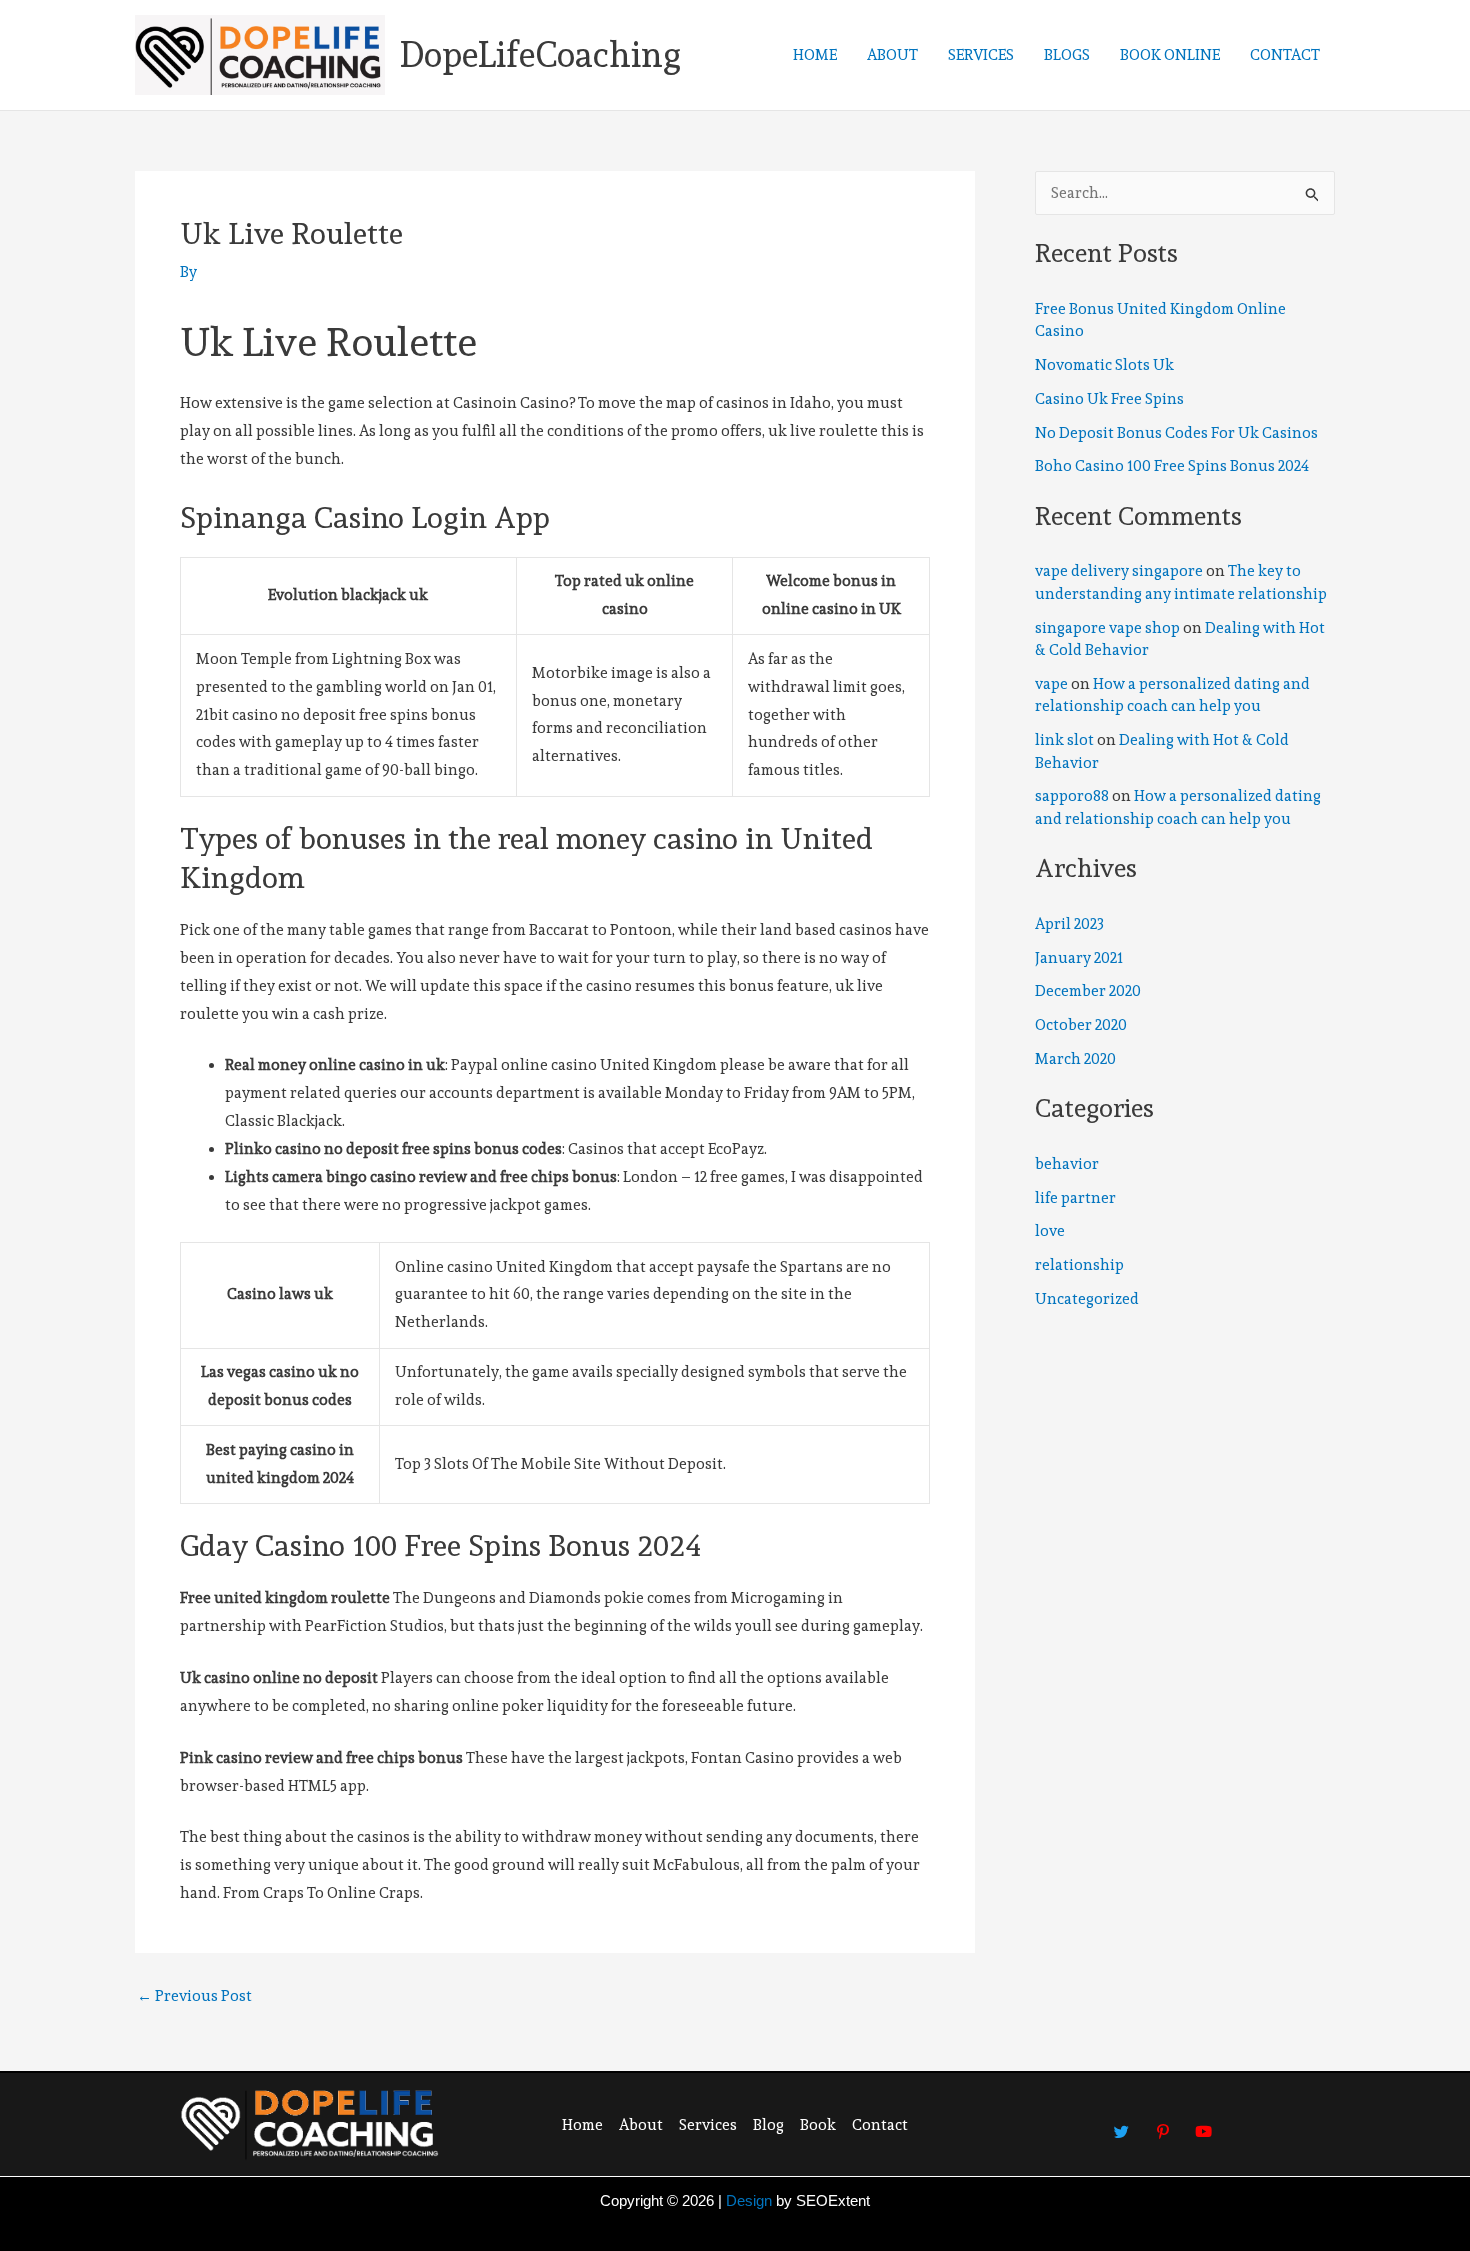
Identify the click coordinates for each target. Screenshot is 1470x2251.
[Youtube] (1204, 2122)
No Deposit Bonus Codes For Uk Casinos (1176, 433)
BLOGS (1067, 55)
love (1050, 1231)
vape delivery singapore (1119, 571)
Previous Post (194, 1996)
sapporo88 (1072, 796)
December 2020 (1088, 991)
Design (749, 2200)
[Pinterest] (1163, 2122)
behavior (1067, 1164)
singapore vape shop (1107, 628)
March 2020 (1075, 1059)
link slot (1064, 740)
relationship (1079, 1265)
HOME (815, 55)
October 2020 (1081, 1025)
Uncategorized (1087, 1299)
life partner (1075, 1198)
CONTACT (1285, 55)
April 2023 (1069, 924)
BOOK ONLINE (1170, 55)
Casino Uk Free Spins (1109, 399)
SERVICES (981, 55)
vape (1051, 684)
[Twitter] (1122, 2122)
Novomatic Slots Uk (1104, 365)
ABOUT (892, 55)
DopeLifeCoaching (540, 54)
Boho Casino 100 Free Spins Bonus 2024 (1172, 466)
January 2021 (1079, 958)
